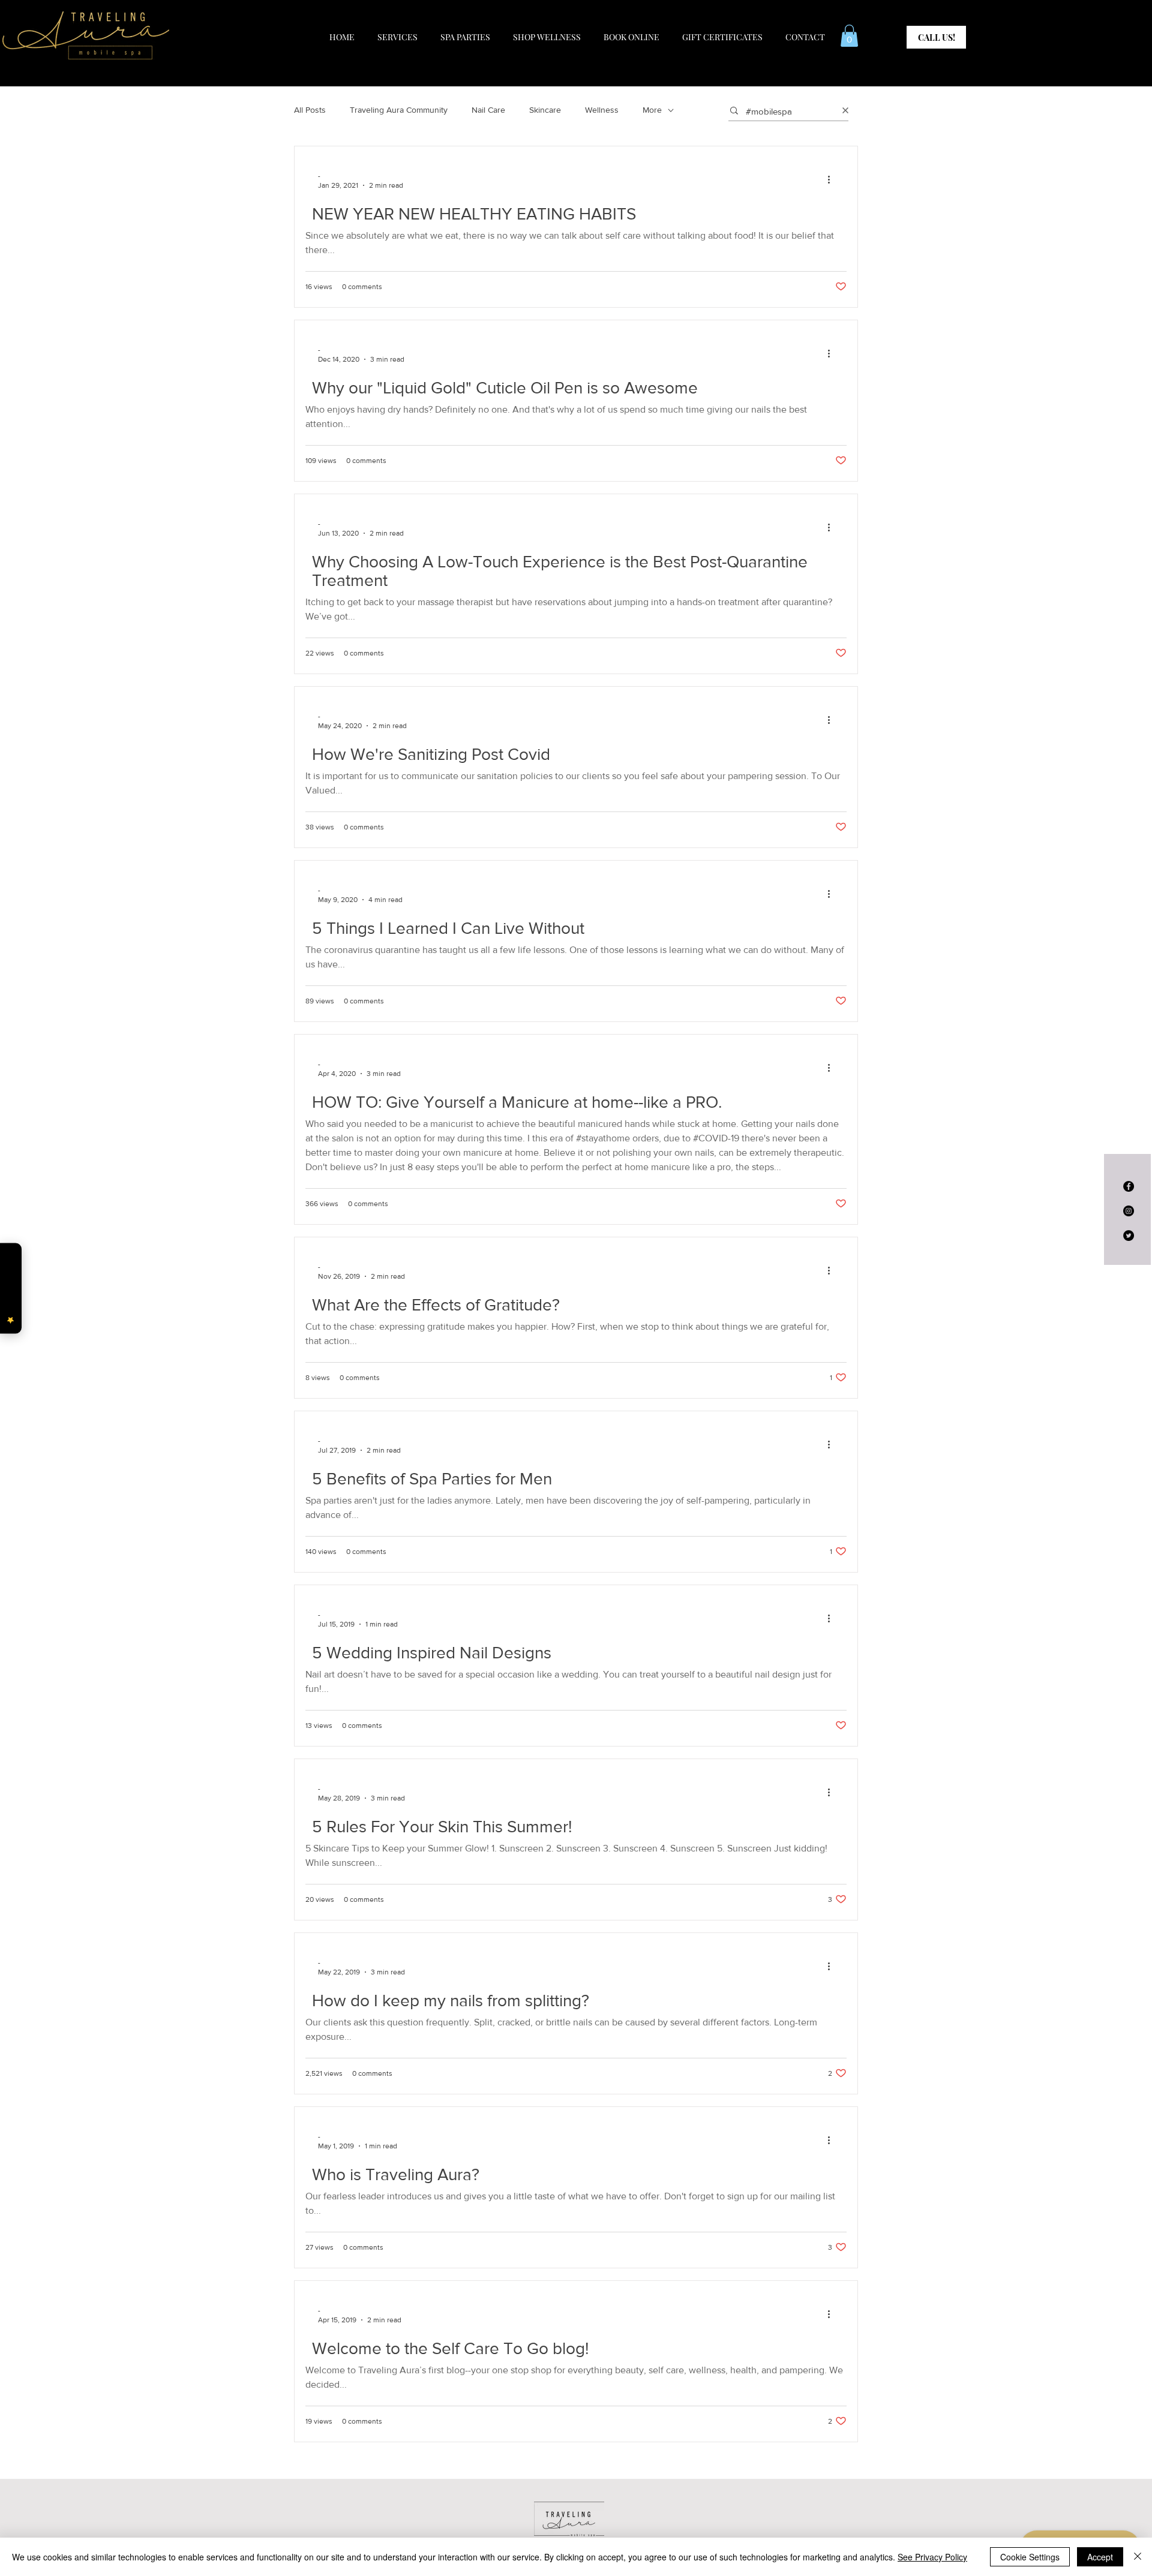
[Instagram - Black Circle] (1129, 1211)
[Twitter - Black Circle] (1129, 1236)
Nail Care (488, 110)
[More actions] (833, 180)
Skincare (545, 110)
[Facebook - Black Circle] (1129, 1186)
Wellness (602, 110)
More (652, 110)
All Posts (310, 110)
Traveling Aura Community (399, 110)
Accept (1100, 2557)
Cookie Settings (1030, 2557)
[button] (849, 36)
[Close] (1138, 2557)
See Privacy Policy (932, 2557)
